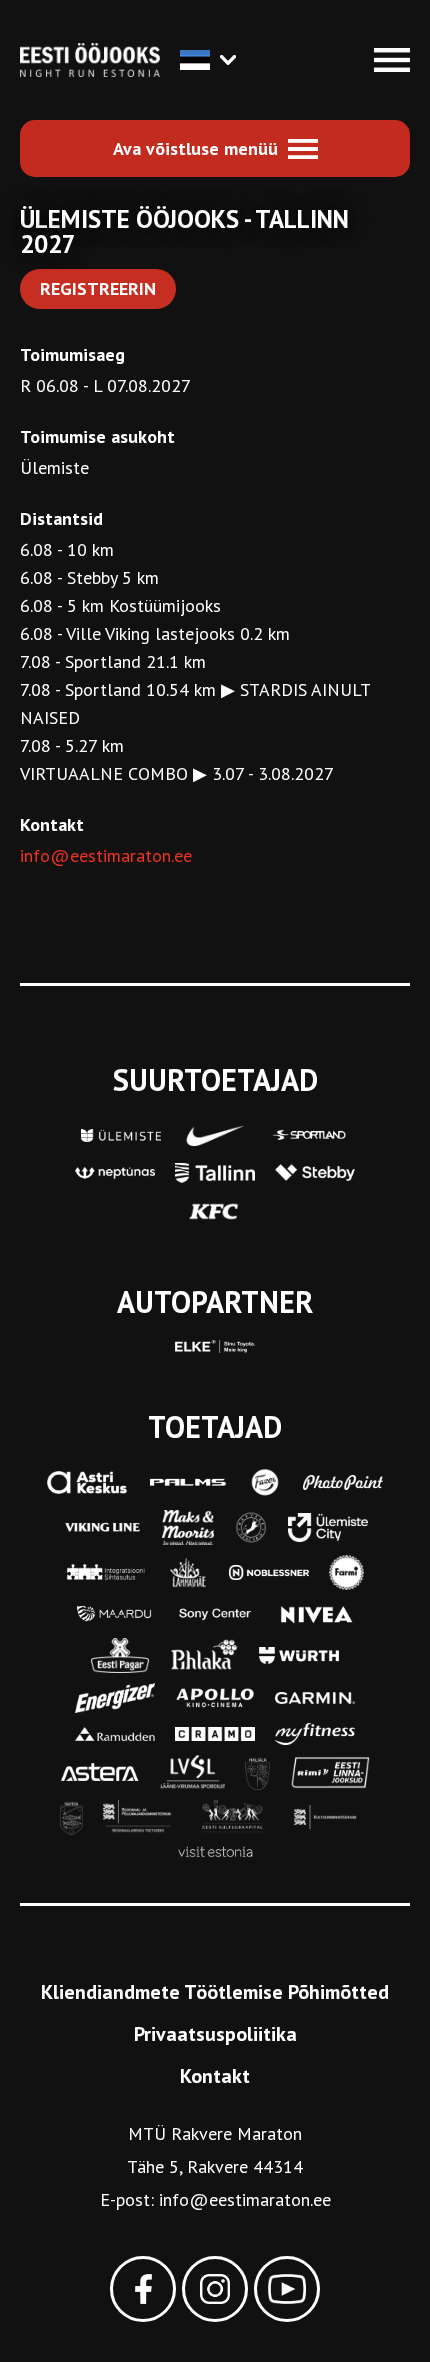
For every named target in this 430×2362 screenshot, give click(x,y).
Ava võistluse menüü (195, 148)
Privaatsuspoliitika (215, 2034)
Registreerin (98, 288)
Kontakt (215, 2076)
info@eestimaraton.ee (106, 855)
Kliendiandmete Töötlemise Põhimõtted (215, 1992)
